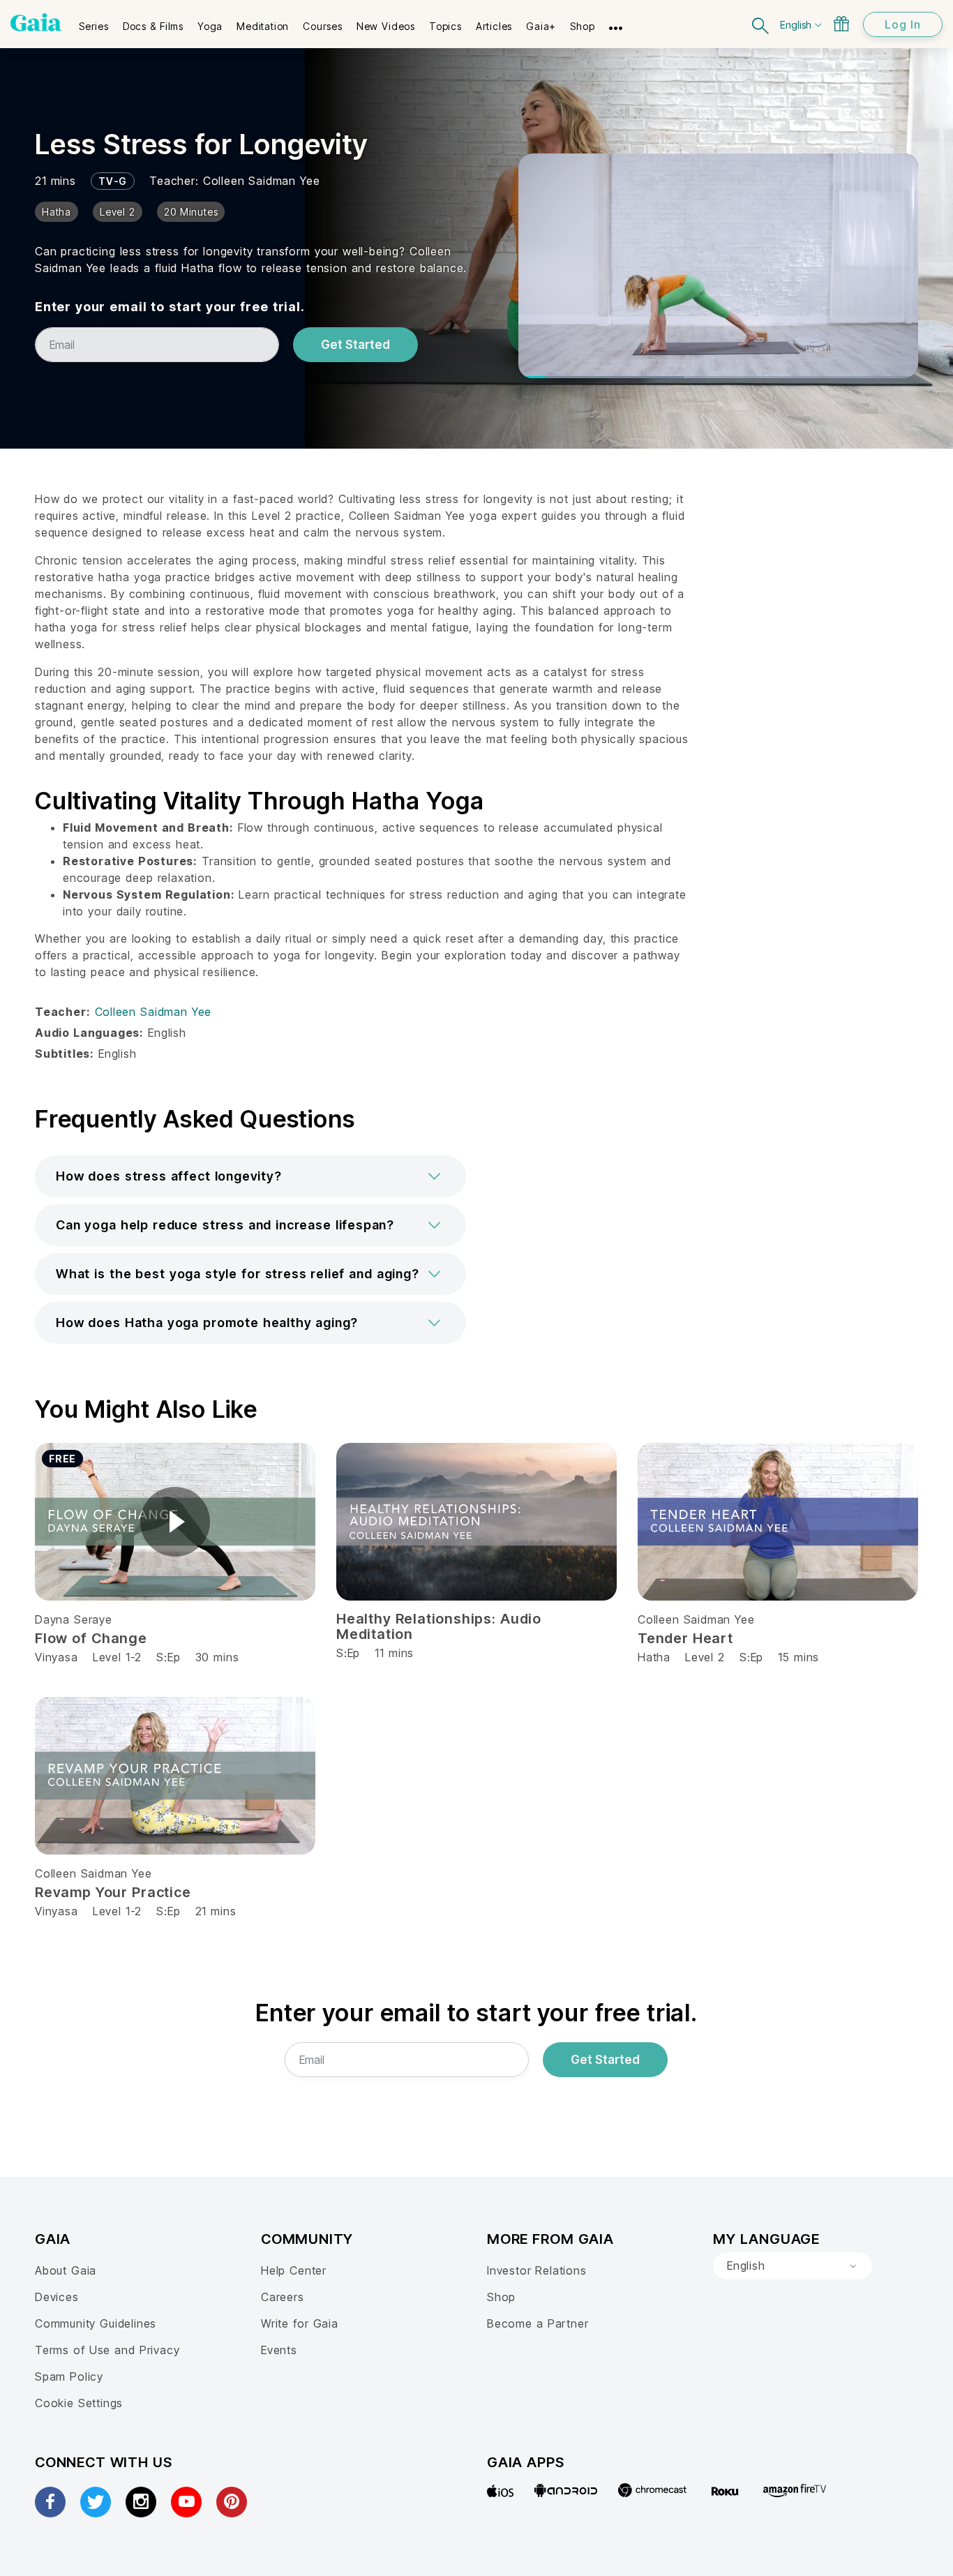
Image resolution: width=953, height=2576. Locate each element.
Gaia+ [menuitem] (541, 26)
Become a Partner (538, 2323)
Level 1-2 (117, 1657)
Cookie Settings (79, 2403)
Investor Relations (537, 2270)
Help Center (294, 2270)
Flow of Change (91, 1638)
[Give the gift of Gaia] (841, 24)
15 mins (798, 1657)
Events (279, 2350)
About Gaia (66, 2270)
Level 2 (705, 1657)
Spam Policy (69, 2376)
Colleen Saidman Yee (262, 181)
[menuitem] (94, 22)
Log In (903, 24)
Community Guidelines (96, 2323)
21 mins (216, 1911)
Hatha (654, 1657)
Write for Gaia (300, 2323)
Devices (57, 2297)
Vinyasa (57, 1657)
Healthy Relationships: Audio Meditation (439, 1626)
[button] (250, 1176)
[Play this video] (175, 1522)
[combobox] (793, 2266)
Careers (283, 2297)
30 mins (217, 1657)
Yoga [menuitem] (210, 26)
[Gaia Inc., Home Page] (36, 22)
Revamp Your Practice (113, 1892)
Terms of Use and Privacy (107, 2350)
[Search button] (761, 24)
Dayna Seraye (74, 1619)
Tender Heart (685, 1638)
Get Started (355, 345)
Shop (501, 2297)
